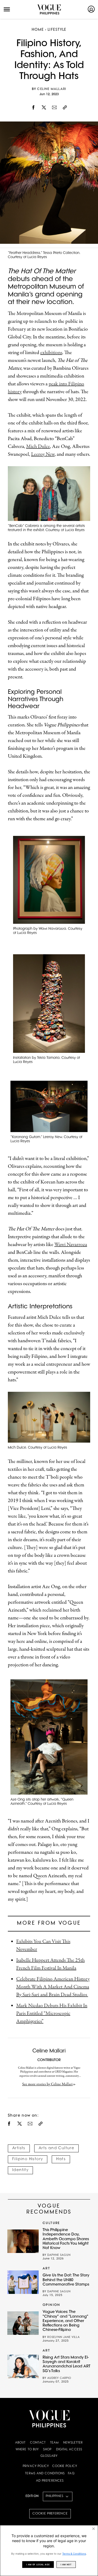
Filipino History (28, 2159)
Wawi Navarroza (71, 1245)
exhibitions (51, 353)
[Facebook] (33, 108)
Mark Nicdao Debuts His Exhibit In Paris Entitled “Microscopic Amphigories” (52, 2013)
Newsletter (73, 2443)
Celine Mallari (52, 89)
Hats (61, 2159)
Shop (47, 2450)
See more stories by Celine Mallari (47, 2084)
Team (54, 2443)
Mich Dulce (38, 446)
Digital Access (69, 2450)
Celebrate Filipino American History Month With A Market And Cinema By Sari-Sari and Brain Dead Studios (53, 1987)
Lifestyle (57, 30)
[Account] (91, 9)
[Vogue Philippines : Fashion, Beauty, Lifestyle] (49, 9)
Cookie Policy (65, 2466)
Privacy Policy (36, 2466)
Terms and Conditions (45, 2474)
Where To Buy (27, 2450)
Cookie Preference (50, 2514)
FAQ (71, 2474)
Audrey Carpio (59, 2378)
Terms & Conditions (74, 2554)
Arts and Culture (56, 2148)
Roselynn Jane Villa (64, 2337)
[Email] (54, 108)
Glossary (49, 2456)
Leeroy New (43, 454)
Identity (20, 2170)
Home (38, 30)
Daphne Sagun (59, 2255)
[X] (44, 108)
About (21, 2443)
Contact (38, 2443)
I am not (66, 2565)
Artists (19, 2148)
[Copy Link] (65, 108)
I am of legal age (38, 2565)
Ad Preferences (50, 2481)
